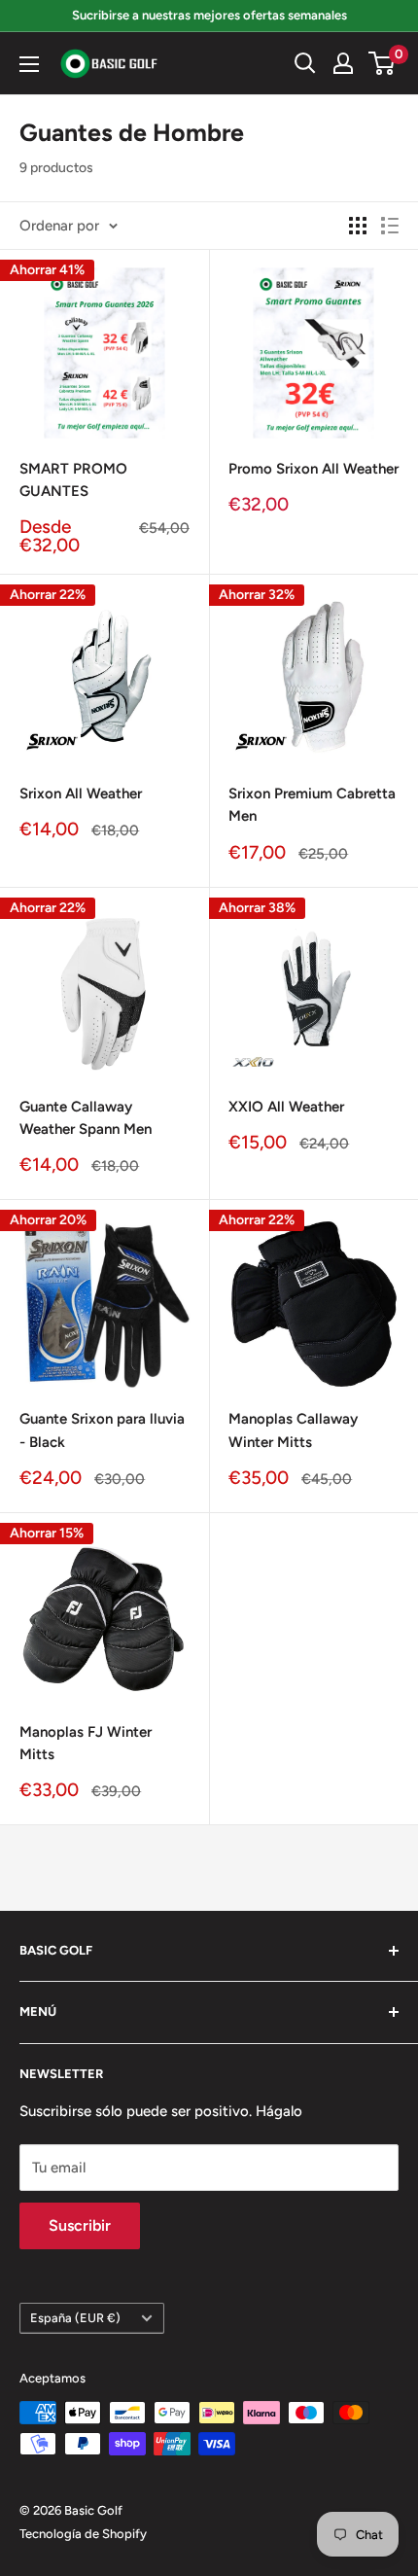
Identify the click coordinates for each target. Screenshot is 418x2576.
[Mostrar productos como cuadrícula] (358, 226)
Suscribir (80, 2225)
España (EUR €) (75, 2318)
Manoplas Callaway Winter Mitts (293, 1430)
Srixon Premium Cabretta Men (312, 805)
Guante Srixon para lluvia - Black (102, 1430)
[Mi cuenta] (343, 63)
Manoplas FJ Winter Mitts (86, 1743)
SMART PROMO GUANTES (73, 480)
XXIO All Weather (286, 1107)
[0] (383, 63)
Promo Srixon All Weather (313, 469)
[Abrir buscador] (305, 63)
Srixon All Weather (81, 794)
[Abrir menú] (29, 64)
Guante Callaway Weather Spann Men (86, 1118)
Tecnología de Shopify (83, 2534)
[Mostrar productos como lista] (390, 226)
